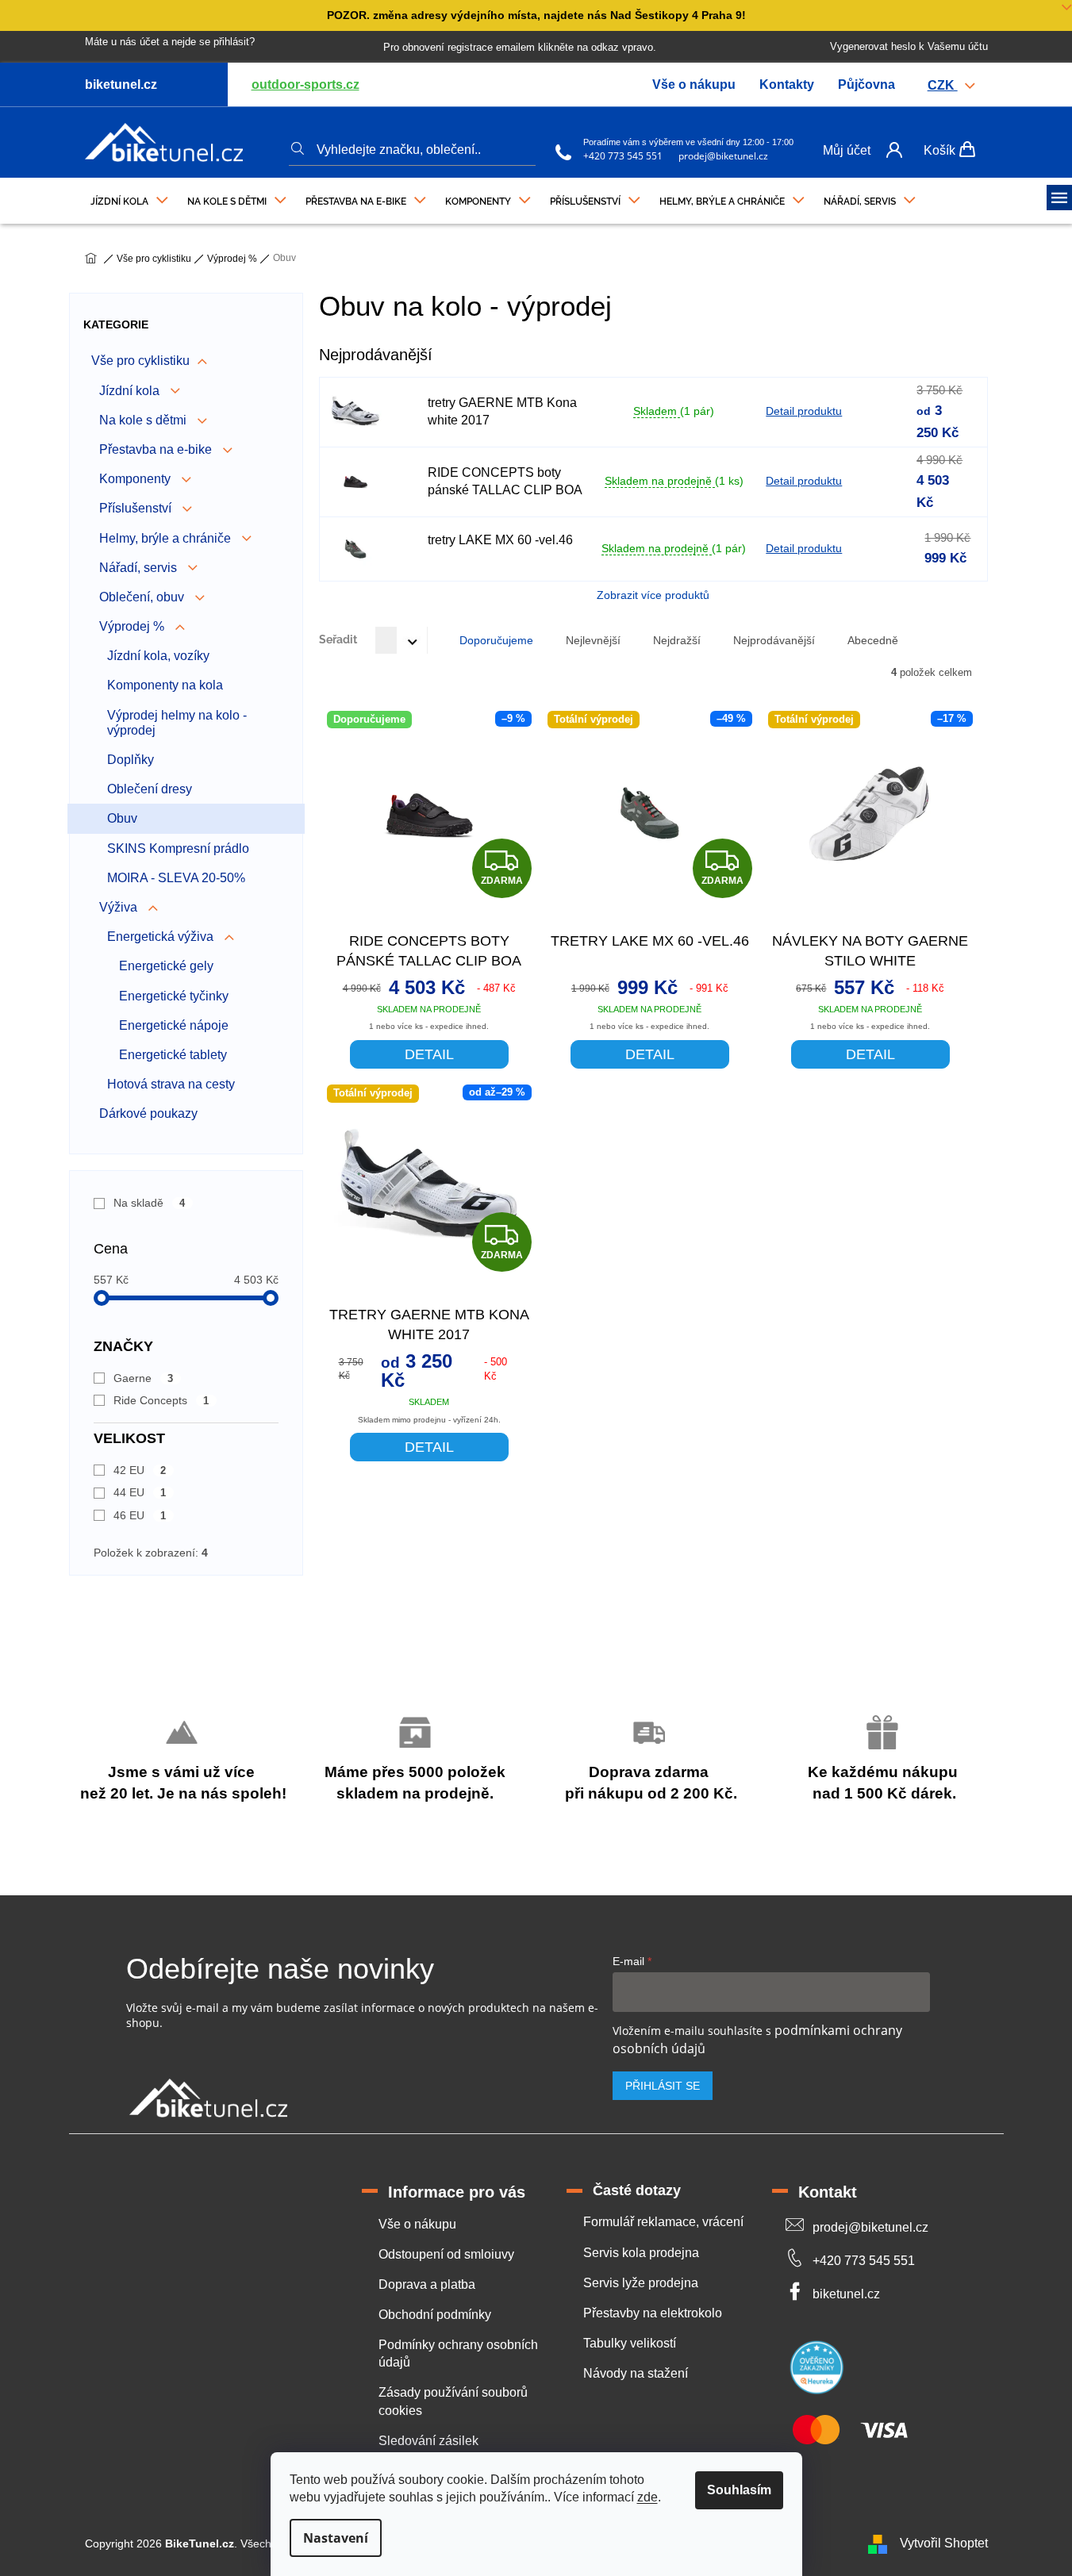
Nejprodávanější (774, 640)
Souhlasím (739, 2490)
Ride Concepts (161, 1400)
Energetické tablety (173, 1055)
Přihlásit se (663, 2086)
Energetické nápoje (174, 1025)
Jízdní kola (131, 391)
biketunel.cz (846, 2294)
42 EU (140, 1470)
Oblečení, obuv (143, 597)
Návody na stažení (636, 2373)
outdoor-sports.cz (305, 84)
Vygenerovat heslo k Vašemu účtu (909, 46)
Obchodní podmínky (435, 2315)
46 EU (140, 1515)
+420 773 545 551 (623, 156)
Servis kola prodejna (641, 2253)
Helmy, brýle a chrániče (167, 538)
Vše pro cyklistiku (140, 361)
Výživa (120, 907)
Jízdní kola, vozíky (158, 656)
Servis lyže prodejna (641, 2283)
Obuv (122, 818)
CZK (943, 85)
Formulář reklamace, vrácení (663, 2222)
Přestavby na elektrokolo (653, 2313)
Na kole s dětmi (144, 420)
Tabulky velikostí (630, 2343)
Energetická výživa (162, 937)
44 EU (140, 1492)
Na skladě (150, 1203)
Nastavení (336, 2538)
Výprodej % (133, 626)
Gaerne (144, 1378)
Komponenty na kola (165, 685)
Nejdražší (677, 640)
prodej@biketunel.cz (723, 156)
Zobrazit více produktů (653, 595)
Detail (429, 1054)
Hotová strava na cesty (171, 1084)
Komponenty (136, 479)
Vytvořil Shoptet (944, 2543)
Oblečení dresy (150, 789)
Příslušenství (137, 508)
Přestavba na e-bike (157, 449)
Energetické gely (166, 966)
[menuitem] (129, 198)
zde (647, 2497)
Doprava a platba (427, 2284)
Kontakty (787, 84)
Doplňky (131, 760)
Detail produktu (804, 411)
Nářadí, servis (140, 568)
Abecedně (873, 640)
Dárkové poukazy (148, 1113)
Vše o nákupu (694, 84)
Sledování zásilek (428, 2441)
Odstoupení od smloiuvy (446, 2254)
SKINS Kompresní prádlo (178, 848)
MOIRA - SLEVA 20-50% (176, 878)
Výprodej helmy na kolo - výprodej (177, 723)
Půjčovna (866, 84)
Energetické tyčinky (174, 996)
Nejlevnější (593, 640)
